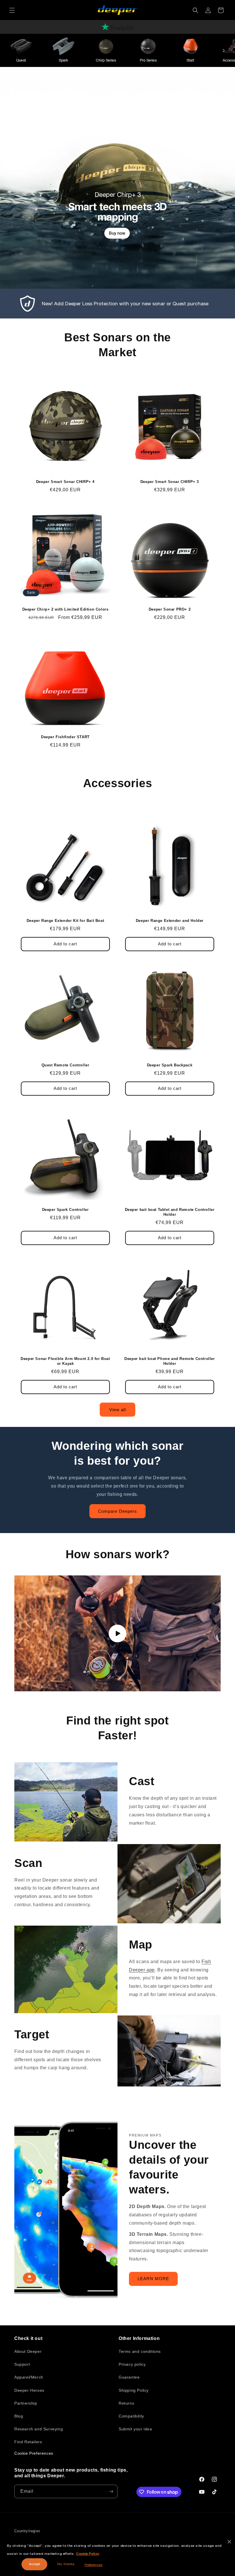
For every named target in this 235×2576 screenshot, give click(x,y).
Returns (126, 2403)
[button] (12, 10)
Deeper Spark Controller (65, 1210)
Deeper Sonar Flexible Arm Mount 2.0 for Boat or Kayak (65, 1361)
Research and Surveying (39, 2429)
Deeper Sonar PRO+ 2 (170, 609)
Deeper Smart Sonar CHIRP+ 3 (170, 482)
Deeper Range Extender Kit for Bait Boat (65, 921)
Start (190, 60)
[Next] (224, 50)
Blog (19, 2416)
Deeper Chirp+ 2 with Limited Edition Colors (65, 609)
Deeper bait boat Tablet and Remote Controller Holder (170, 1212)
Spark (63, 60)
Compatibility (131, 2416)
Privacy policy (132, 2364)
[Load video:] (117, 1633)
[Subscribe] (111, 2491)
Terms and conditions (140, 2351)
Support (22, 2364)
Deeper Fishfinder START (65, 737)
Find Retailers (28, 2442)
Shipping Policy (134, 2390)
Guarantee (129, 2377)
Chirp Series (106, 60)
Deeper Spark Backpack (170, 1065)
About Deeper (28, 2351)
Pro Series (148, 60)
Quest (21, 60)
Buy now (117, 233)
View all (117, 1410)
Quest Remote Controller (65, 1065)
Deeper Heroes (29, 2390)
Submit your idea (135, 2429)
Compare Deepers (117, 1511)
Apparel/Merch (29, 2377)
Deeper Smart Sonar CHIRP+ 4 (65, 482)
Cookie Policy (88, 2554)
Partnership (26, 2403)
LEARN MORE (153, 2279)
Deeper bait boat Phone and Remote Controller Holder (170, 1361)
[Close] (229, 2542)
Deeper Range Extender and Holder (170, 921)
